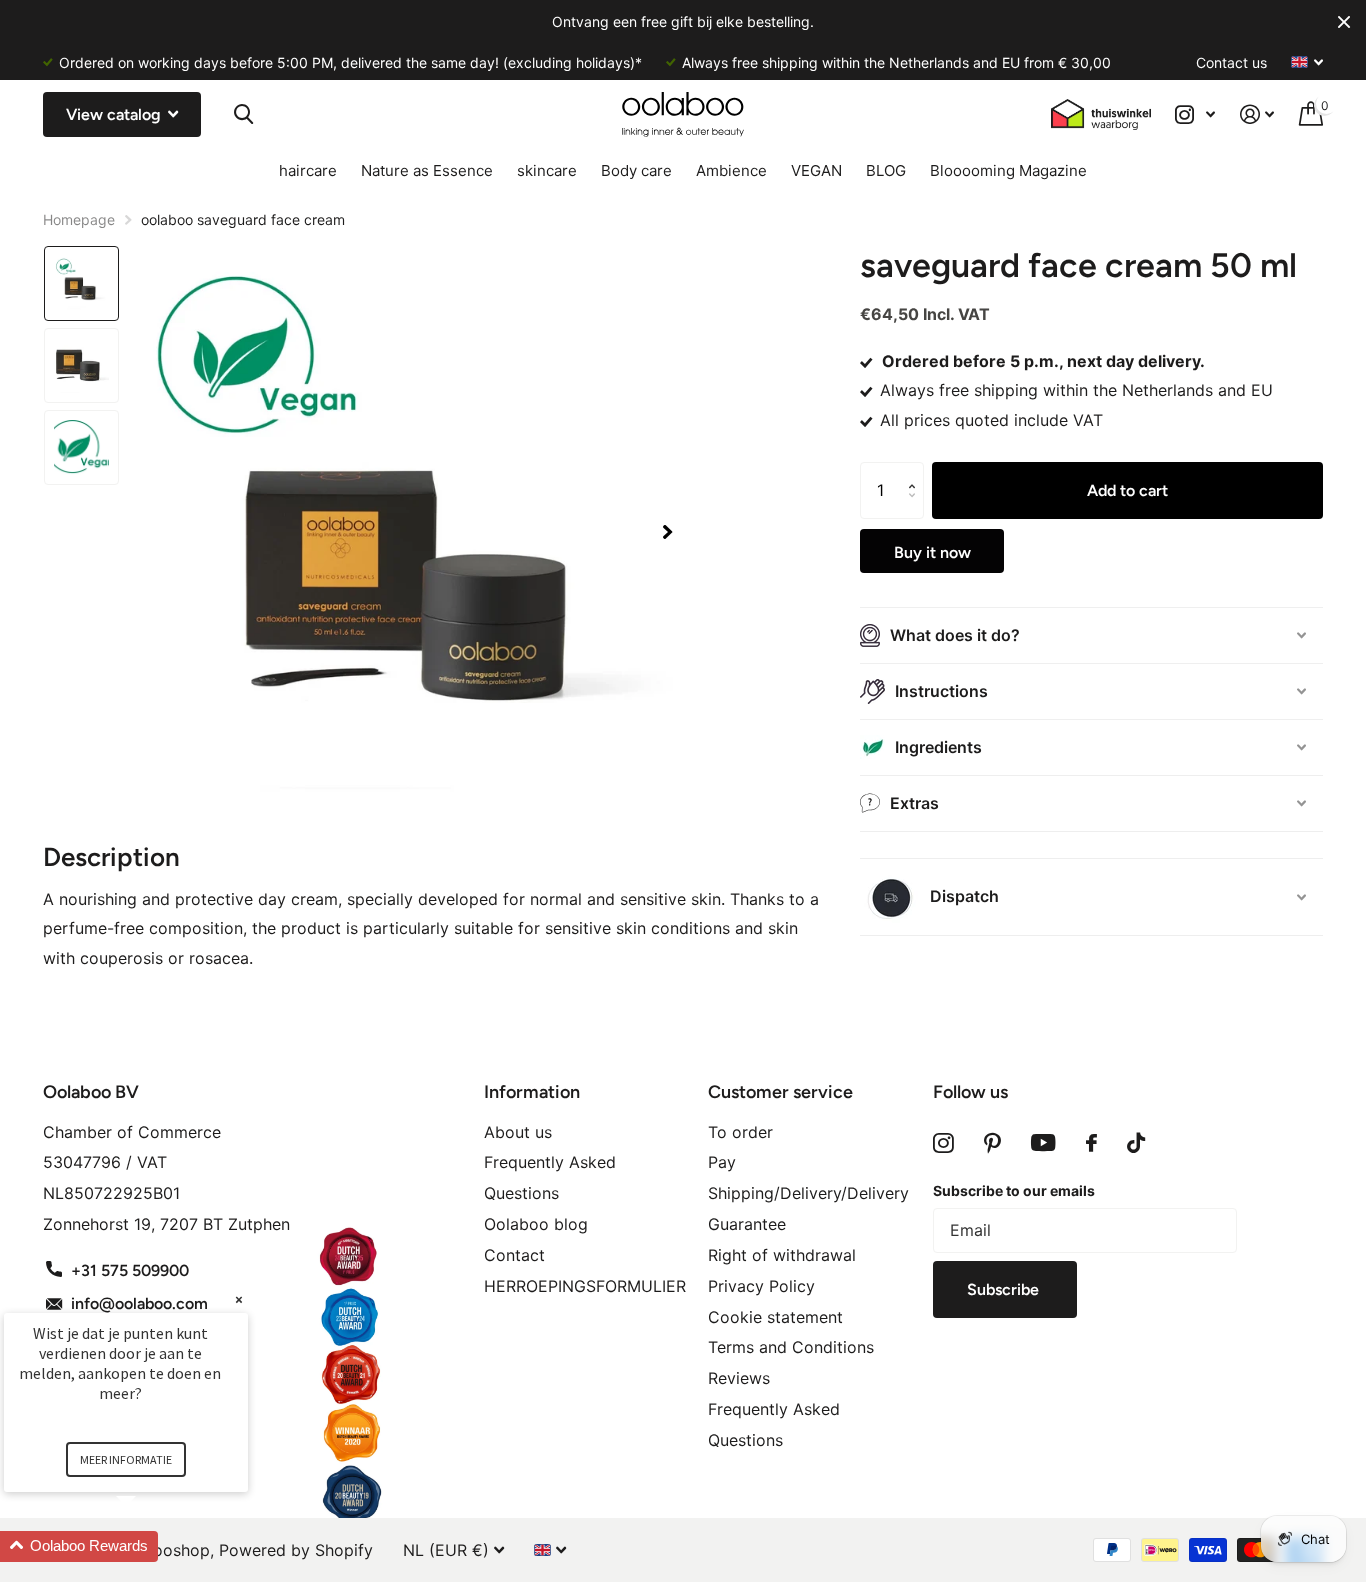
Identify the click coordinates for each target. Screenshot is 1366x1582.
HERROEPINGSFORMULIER (585, 1286)
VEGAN (816, 170)
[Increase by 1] (916, 471)
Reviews (739, 1378)
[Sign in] (1257, 114)
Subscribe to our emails (1014, 1190)
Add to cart (1127, 490)
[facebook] (1091, 1143)
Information (532, 1092)
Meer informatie (126, 1459)
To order (740, 1132)
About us (518, 1132)
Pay (722, 1162)
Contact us (1231, 62)
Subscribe (1005, 1289)
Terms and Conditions (791, 1347)
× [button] (239, 1299)
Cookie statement (775, 1317)
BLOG (886, 170)
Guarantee (747, 1224)
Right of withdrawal (782, 1255)
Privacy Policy (761, 1286)
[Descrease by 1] (916, 509)
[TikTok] (1136, 1143)
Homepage (79, 219)
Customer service (780, 1092)
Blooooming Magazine (1008, 170)
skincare (547, 170)
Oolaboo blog (536, 1224)
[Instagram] (943, 1143)
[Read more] (1195, 114)
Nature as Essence (427, 170)
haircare (308, 170)
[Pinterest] (992, 1143)
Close (1344, 22)
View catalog (115, 114)
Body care (636, 170)
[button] (667, 532)
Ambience (731, 170)
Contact (514, 1255)
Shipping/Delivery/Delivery (808, 1193)
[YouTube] (1043, 1143)
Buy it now (932, 552)
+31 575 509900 (130, 1270)
